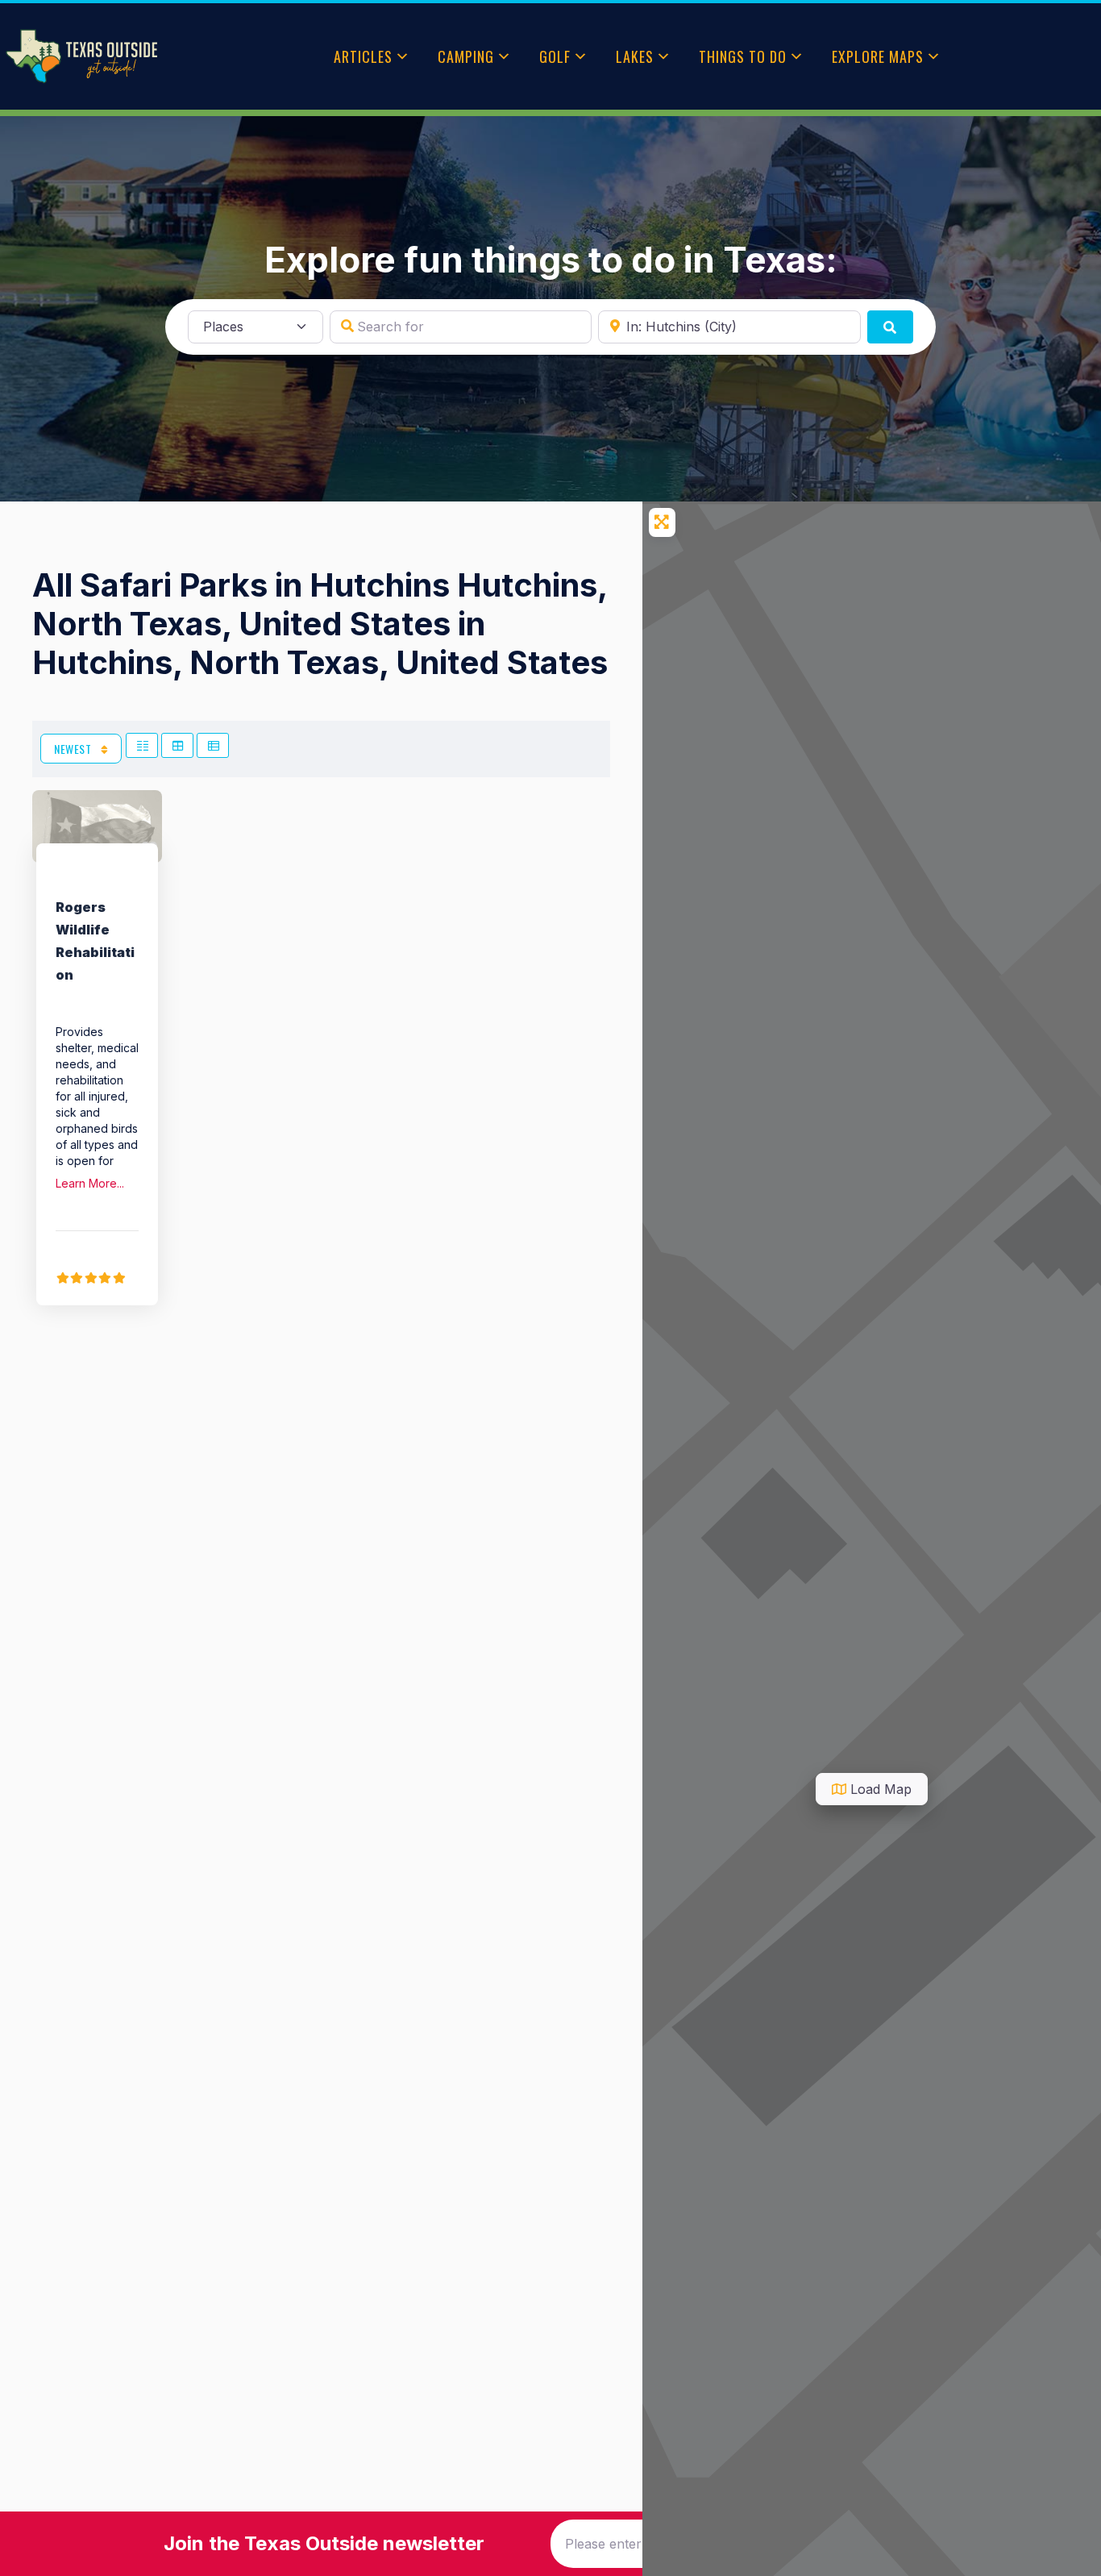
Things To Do (743, 56)
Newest (74, 749)
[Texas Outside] (81, 56)
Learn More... (90, 1183)
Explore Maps (878, 56)
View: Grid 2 (142, 745)
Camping (466, 56)
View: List (213, 745)
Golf (555, 56)
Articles (363, 56)
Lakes (635, 56)
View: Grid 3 (177, 745)
